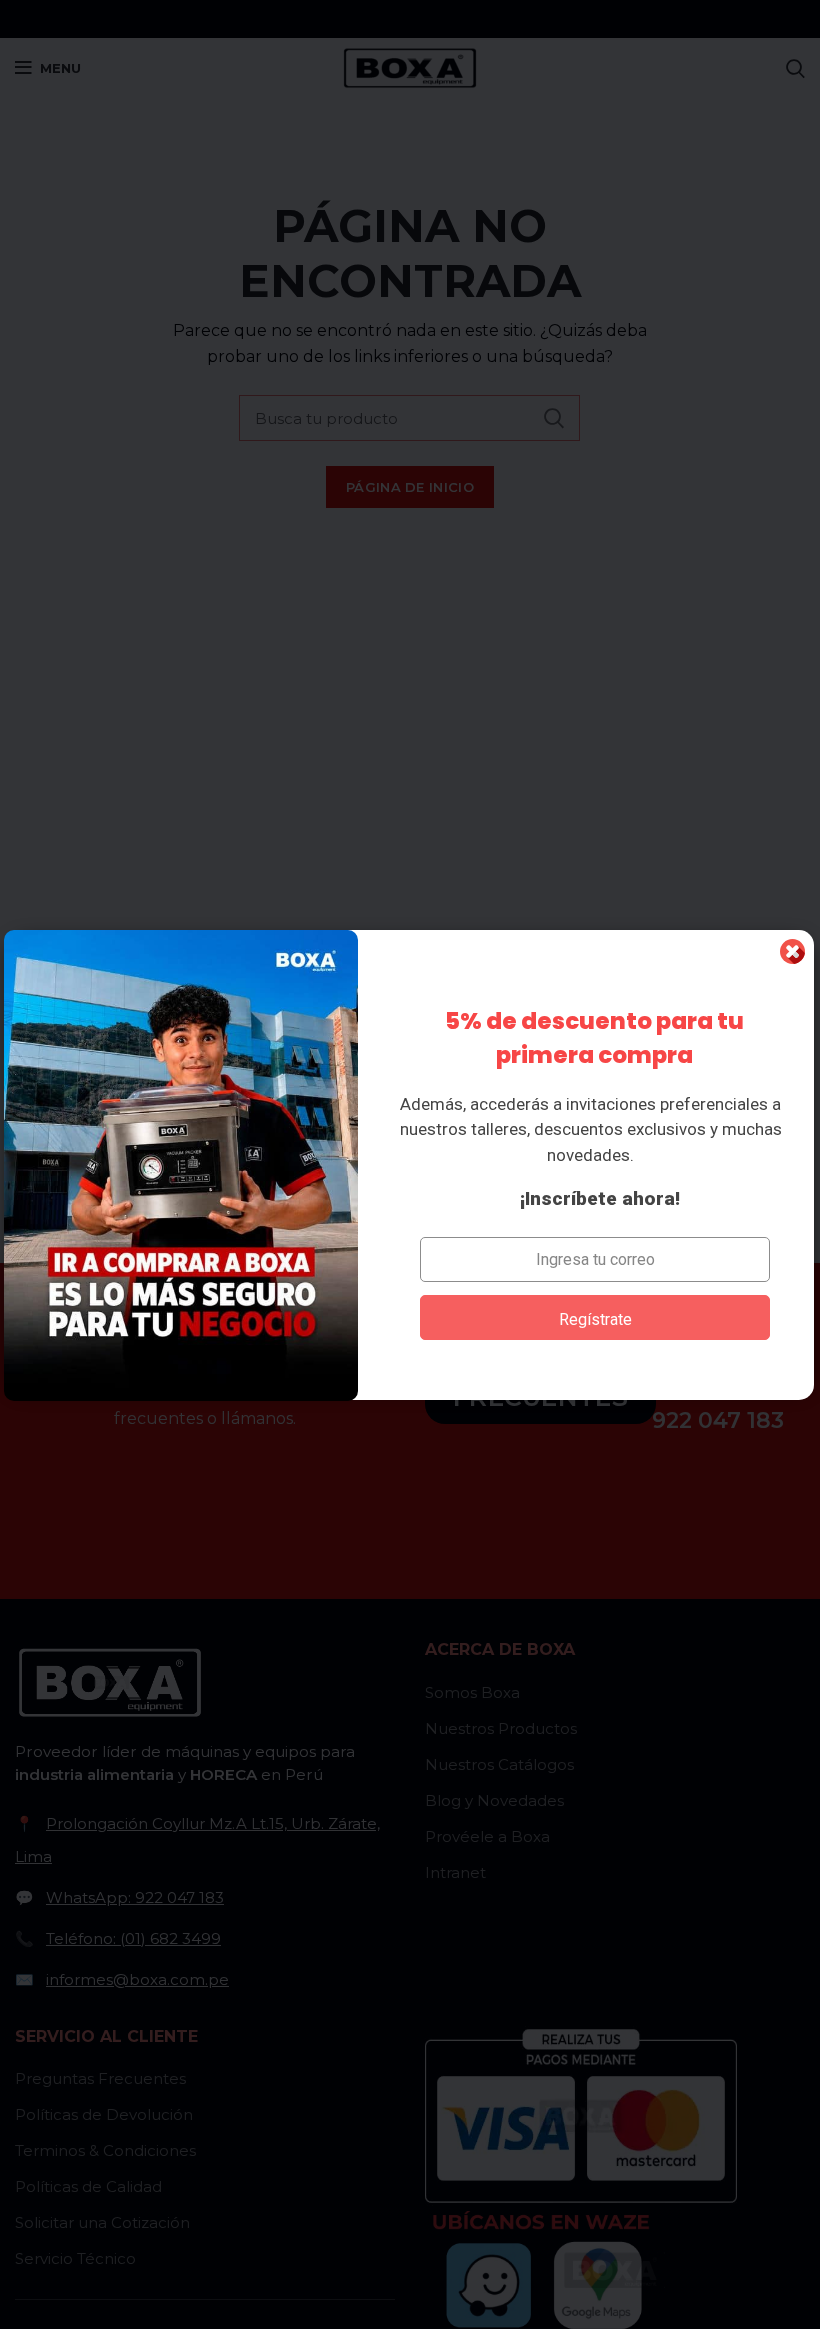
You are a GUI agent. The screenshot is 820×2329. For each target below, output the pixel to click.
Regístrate (595, 1319)
